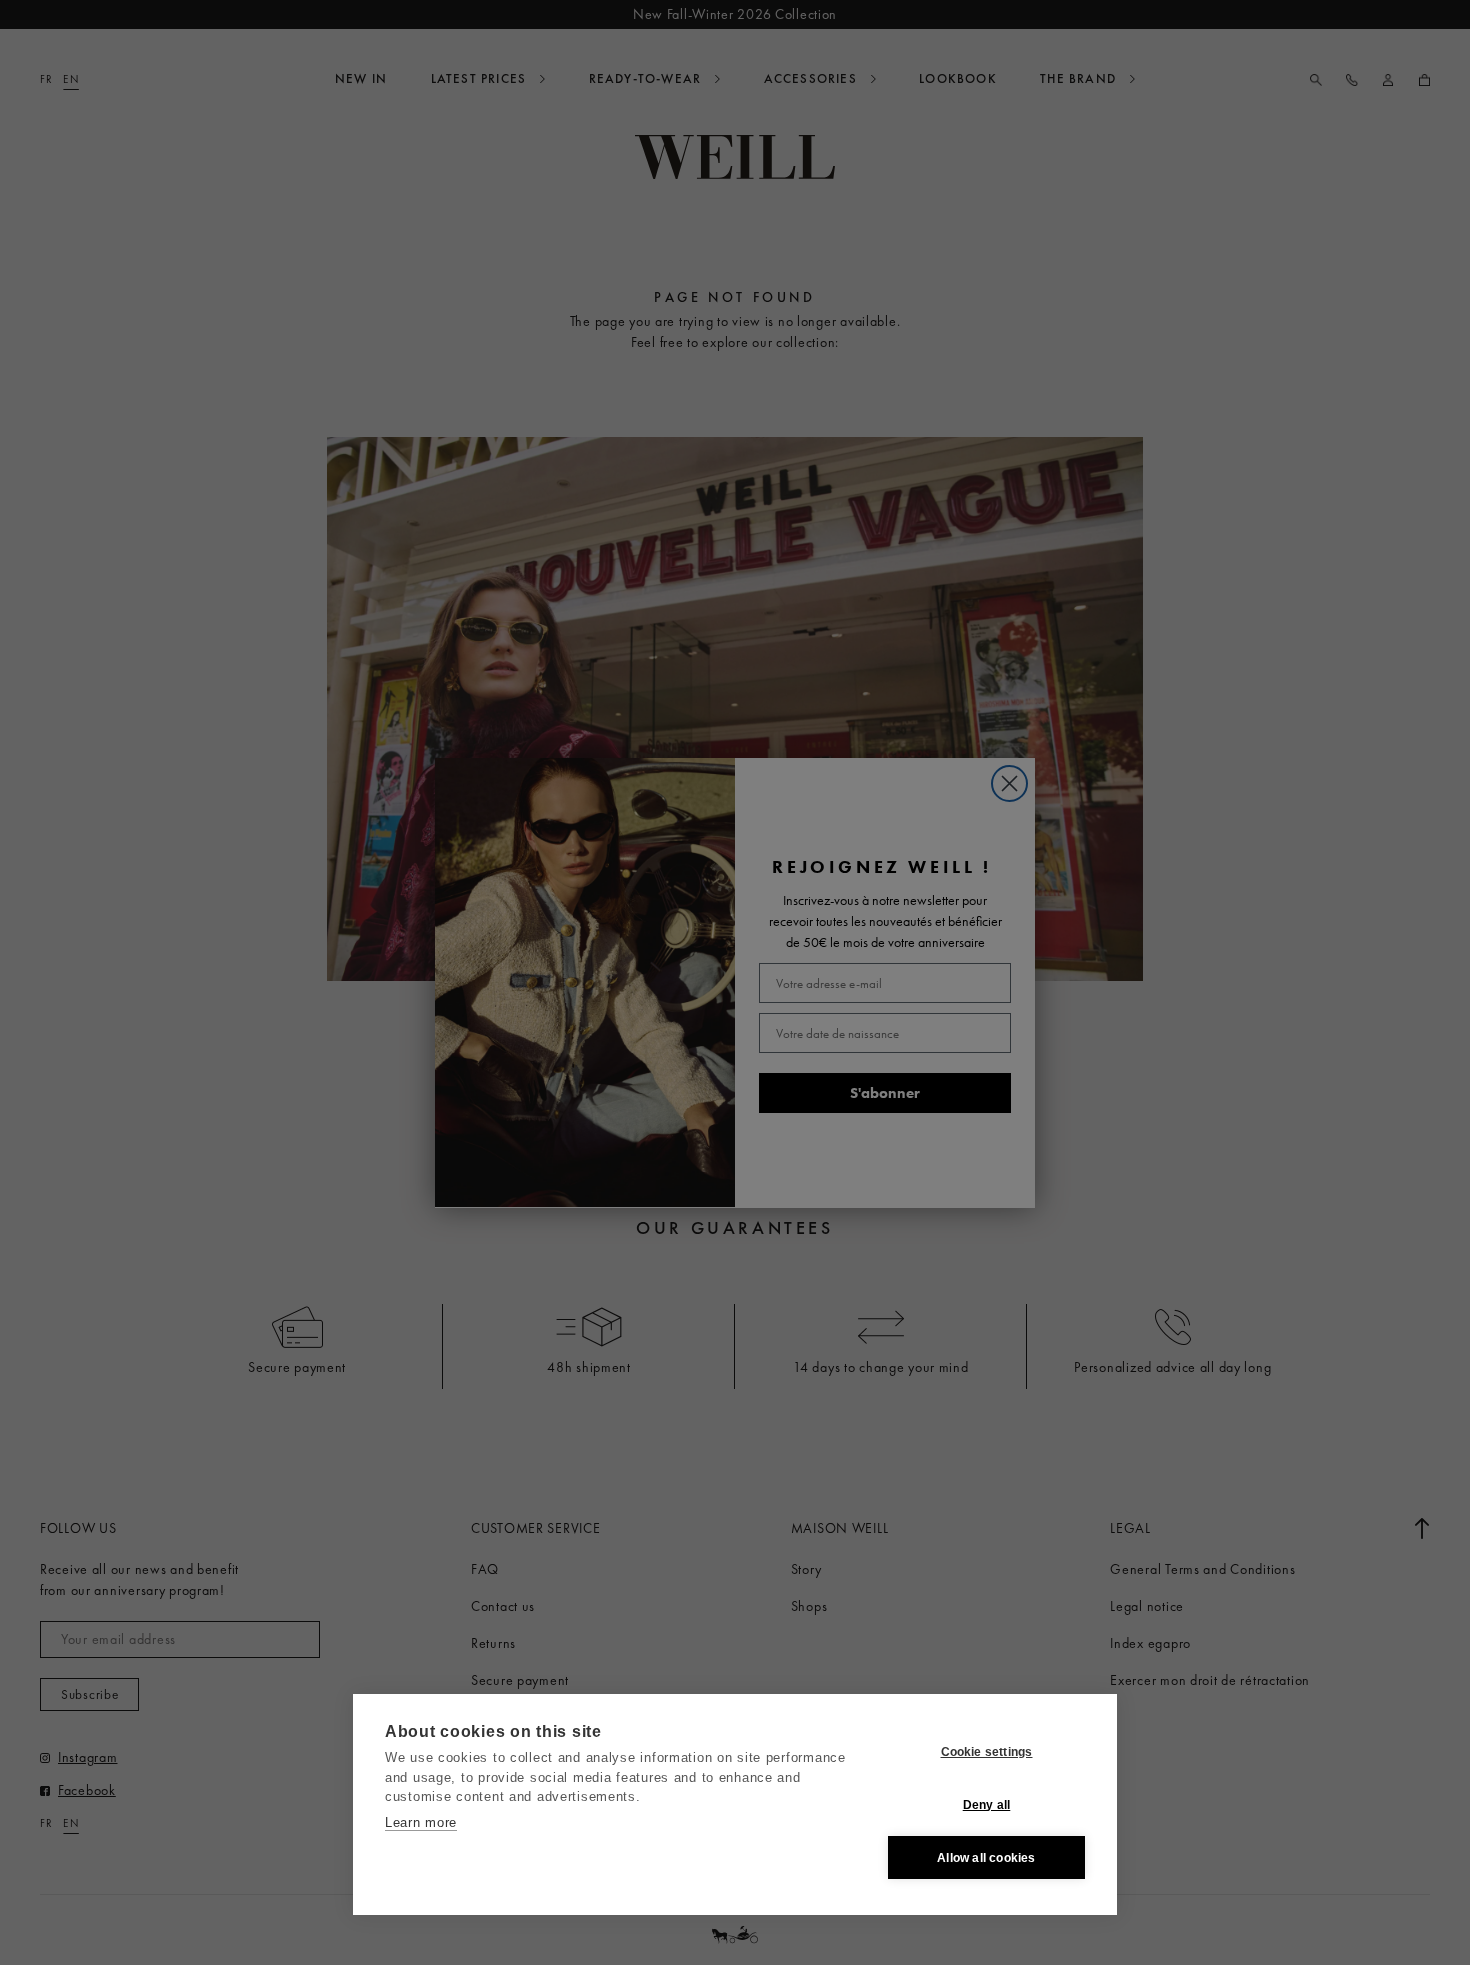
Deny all (987, 1805)
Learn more (421, 1822)
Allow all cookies (986, 1858)
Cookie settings (987, 1752)
